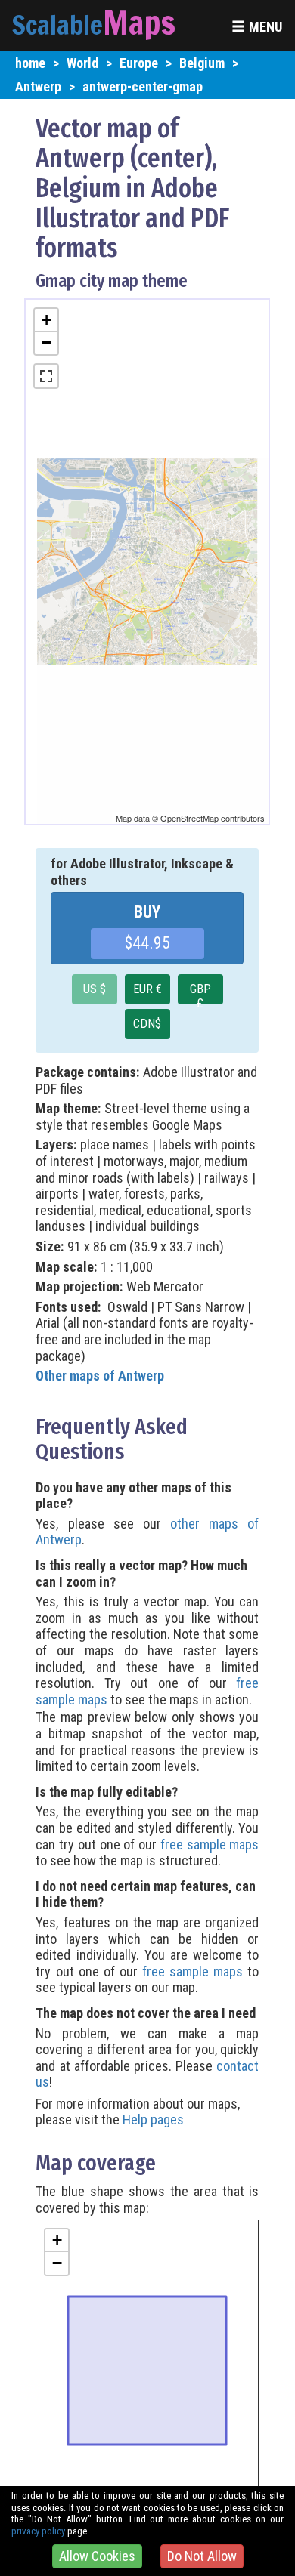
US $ (95, 989)
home (30, 63)
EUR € (147, 989)
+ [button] (47, 320)
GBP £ (200, 993)
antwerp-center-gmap (143, 86)
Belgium (202, 63)
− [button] (47, 342)
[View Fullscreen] (46, 376)
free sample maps (210, 1845)
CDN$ (147, 1024)
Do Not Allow (202, 2556)
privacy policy (38, 2531)
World (82, 63)
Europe (139, 63)
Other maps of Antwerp (100, 1376)
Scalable (57, 25)
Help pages (153, 2119)
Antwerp (38, 86)
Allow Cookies (97, 2556)
